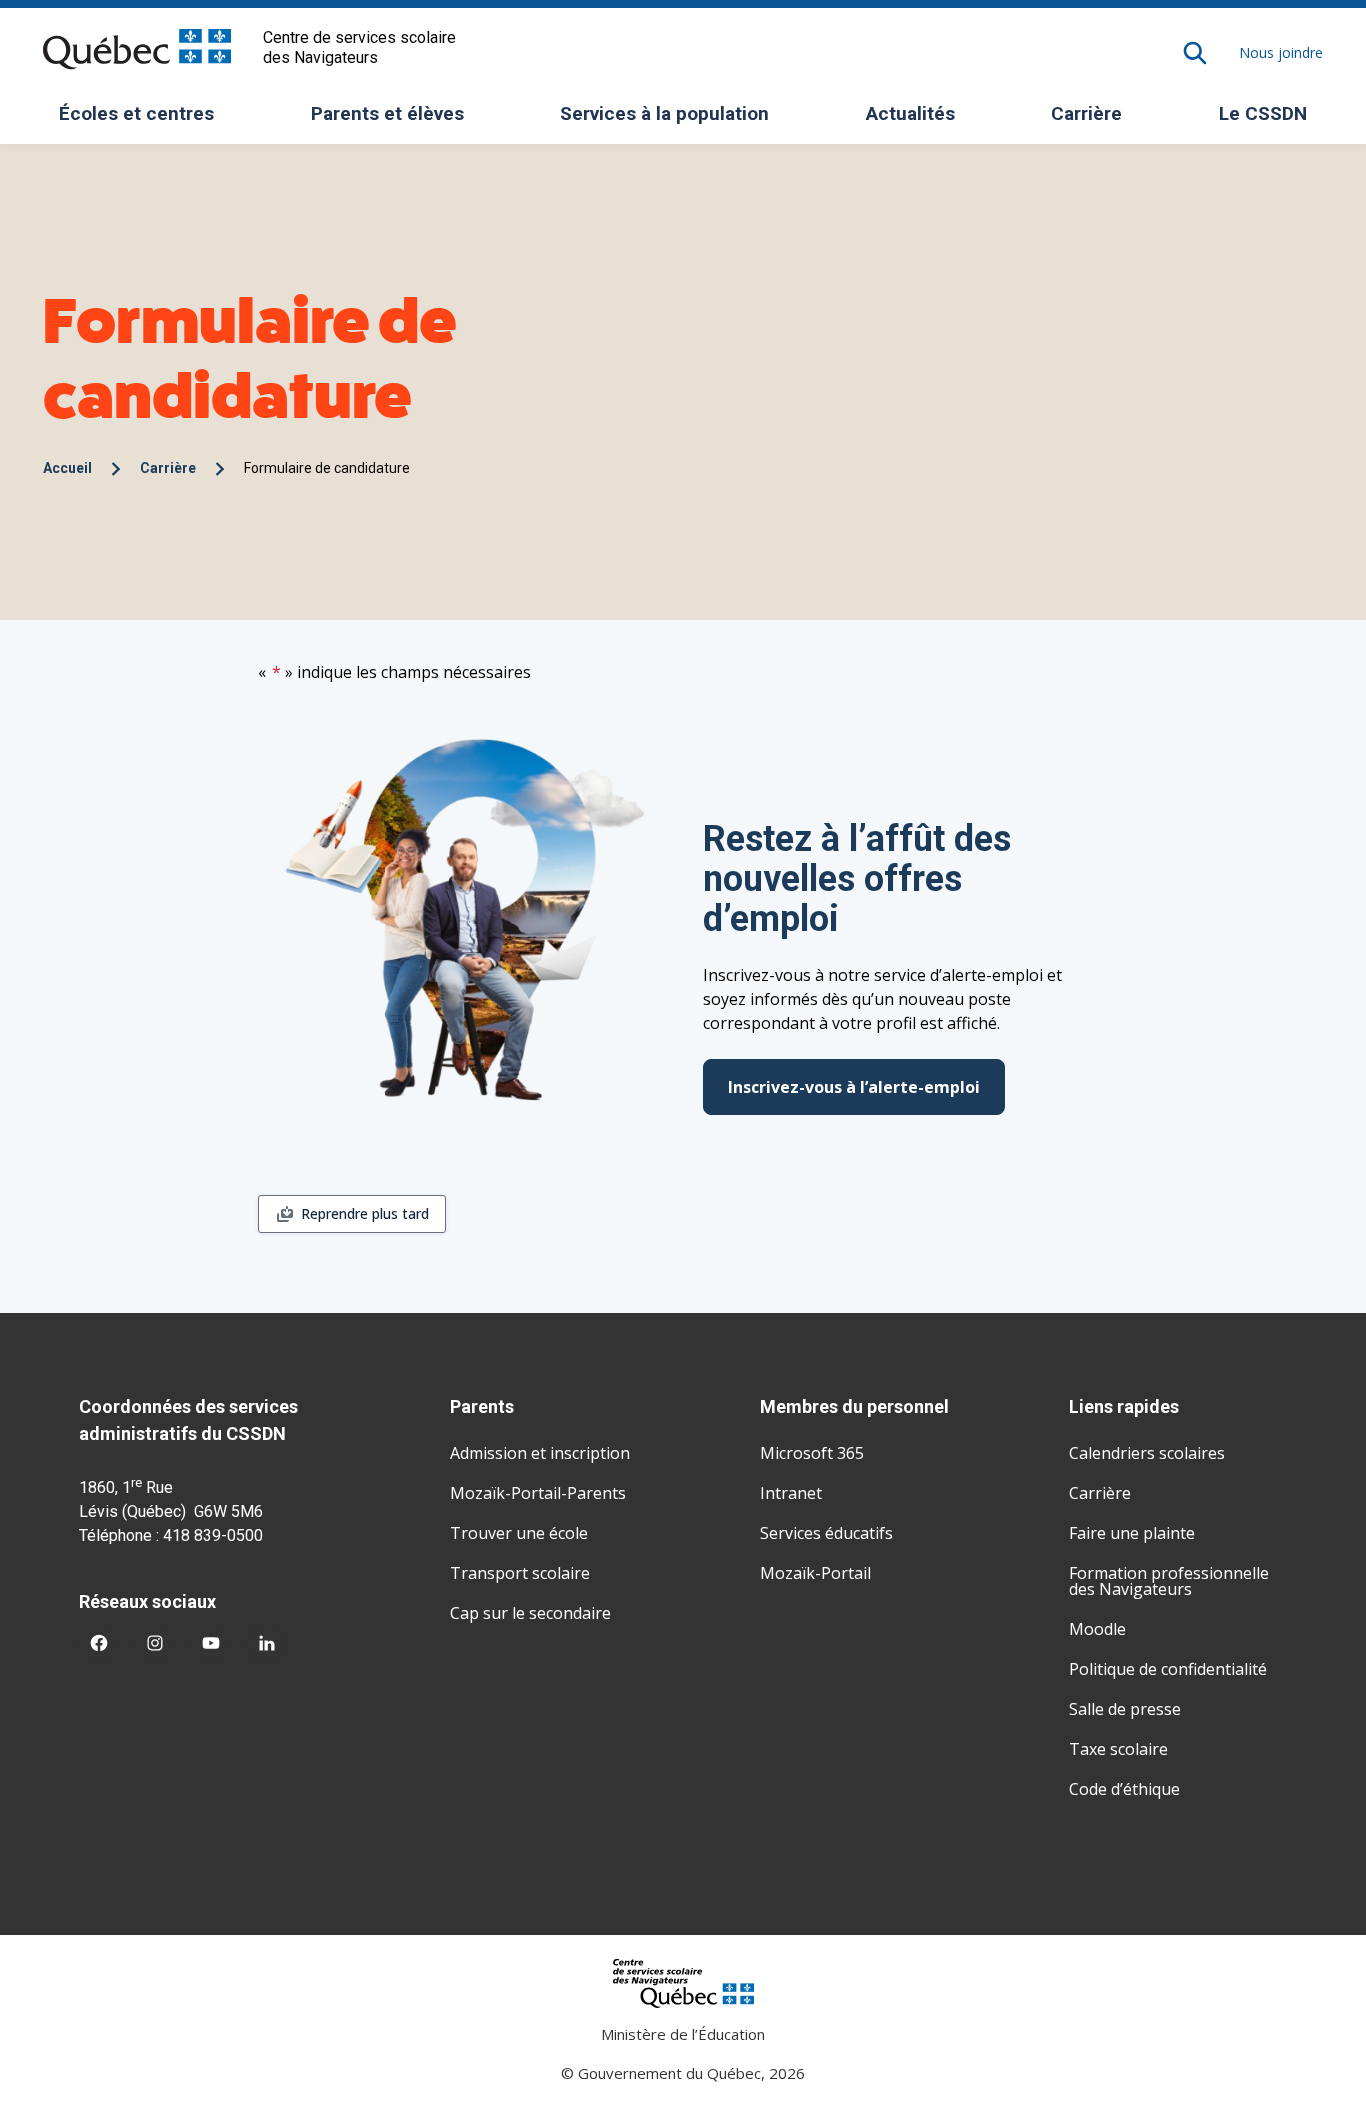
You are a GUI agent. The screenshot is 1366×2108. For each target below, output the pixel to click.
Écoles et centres (144, 120)
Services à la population (672, 120)
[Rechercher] (1195, 53)
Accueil (67, 468)
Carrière (1086, 113)
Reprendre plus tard (365, 1213)
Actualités (910, 113)
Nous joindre (1281, 52)
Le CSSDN (1270, 120)
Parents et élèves (395, 120)
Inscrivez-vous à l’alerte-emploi (854, 1087)
